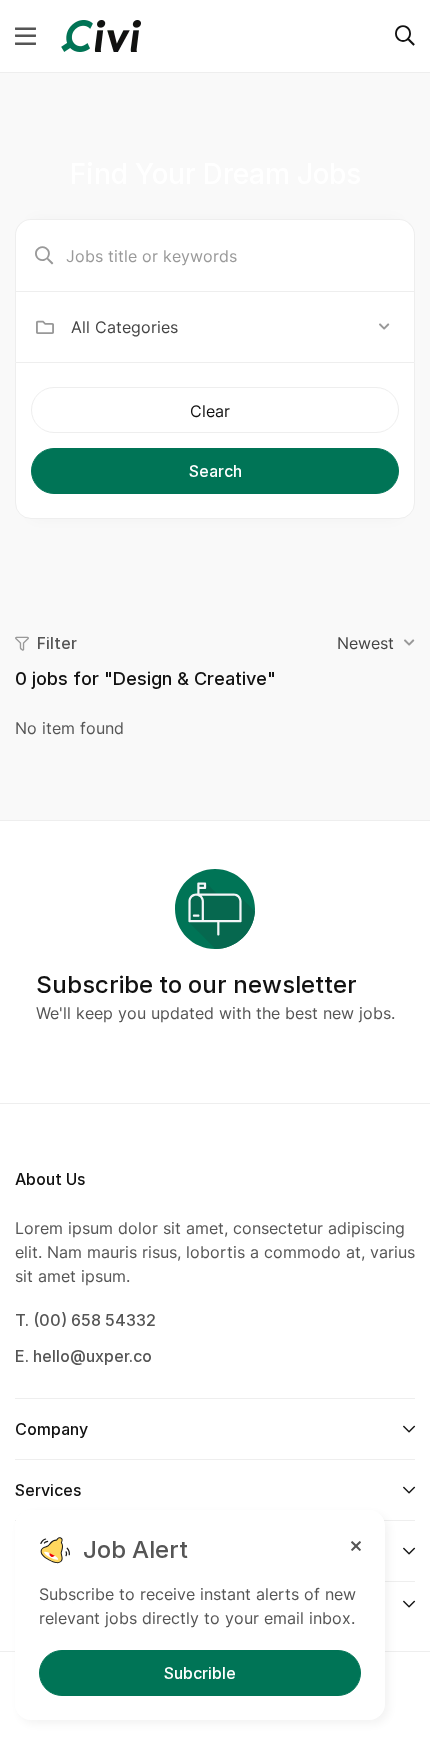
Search (215, 471)
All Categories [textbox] (124, 327)
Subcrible (200, 1673)
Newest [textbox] (365, 643)
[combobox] (230, 327)
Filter (57, 643)
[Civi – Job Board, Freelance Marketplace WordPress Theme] (101, 34)
